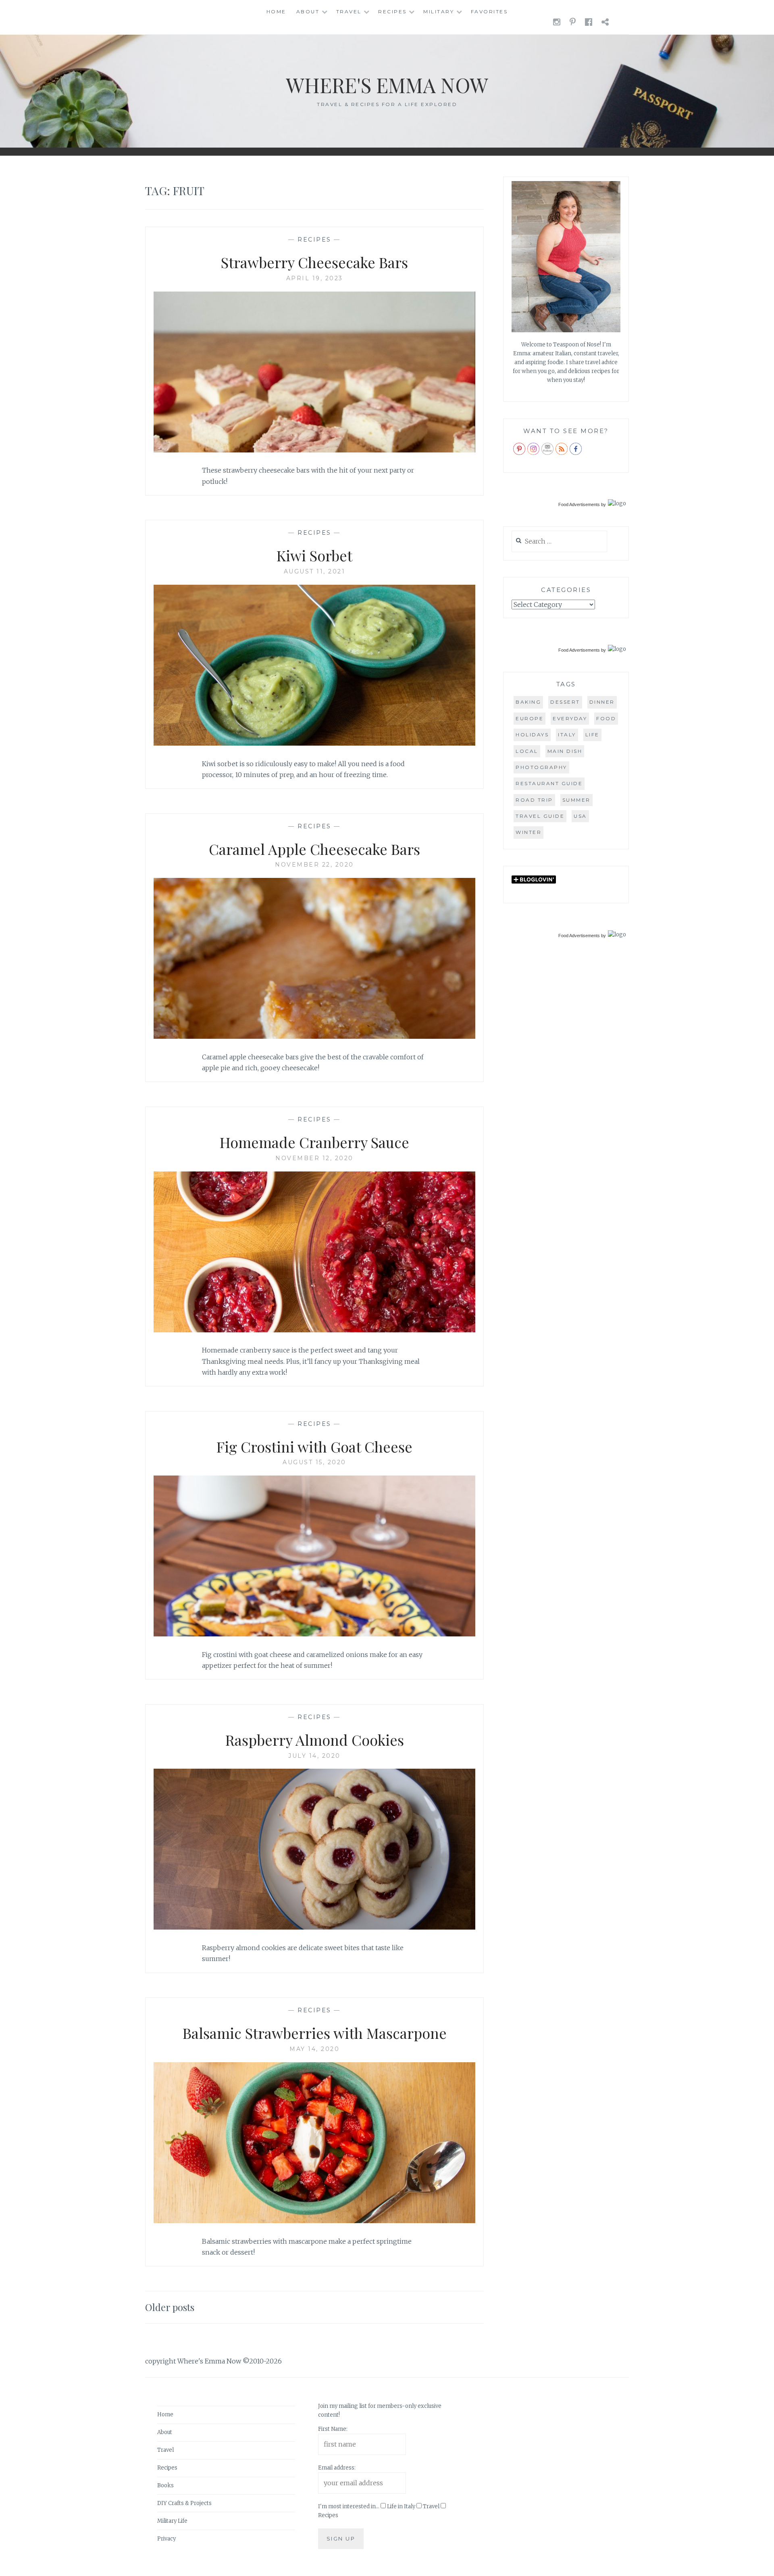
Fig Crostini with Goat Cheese (314, 1446)
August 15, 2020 (314, 1462)
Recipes (392, 11)
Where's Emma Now (387, 85)
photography (541, 767)
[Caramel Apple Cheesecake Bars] (314, 1036)
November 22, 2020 (314, 865)
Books (165, 2485)
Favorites (489, 11)
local (527, 751)
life (592, 735)
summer (576, 800)
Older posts (170, 2307)
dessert (565, 702)
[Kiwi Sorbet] (314, 743)
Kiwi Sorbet (314, 555)
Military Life (172, 2521)
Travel (349, 11)
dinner (602, 702)
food (606, 718)
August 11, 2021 (315, 571)
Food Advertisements (579, 504)
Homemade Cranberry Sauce (314, 1142)
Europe (530, 718)
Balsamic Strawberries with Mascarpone (315, 2033)
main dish (565, 751)
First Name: (333, 2429)
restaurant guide (549, 783)
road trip (534, 800)
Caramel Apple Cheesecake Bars (314, 849)
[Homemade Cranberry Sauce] (314, 1330)
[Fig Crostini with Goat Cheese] (314, 1634)
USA (580, 816)
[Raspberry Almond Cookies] (314, 1927)
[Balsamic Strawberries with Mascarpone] (314, 2221)
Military (439, 11)
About (308, 11)
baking (528, 702)
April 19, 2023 (315, 278)
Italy (567, 735)
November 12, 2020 (314, 1158)
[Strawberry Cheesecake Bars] (314, 450)
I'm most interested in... (349, 2506)
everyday (570, 718)
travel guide (540, 816)
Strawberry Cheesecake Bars (314, 262)
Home (276, 11)
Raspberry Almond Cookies (315, 1740)
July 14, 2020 (314, 1756)
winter (528, 832)
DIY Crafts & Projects (184, 2503)
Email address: (337, 2468)
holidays (532, 735)
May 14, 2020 (314, 2049)
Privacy (166, 2539)
